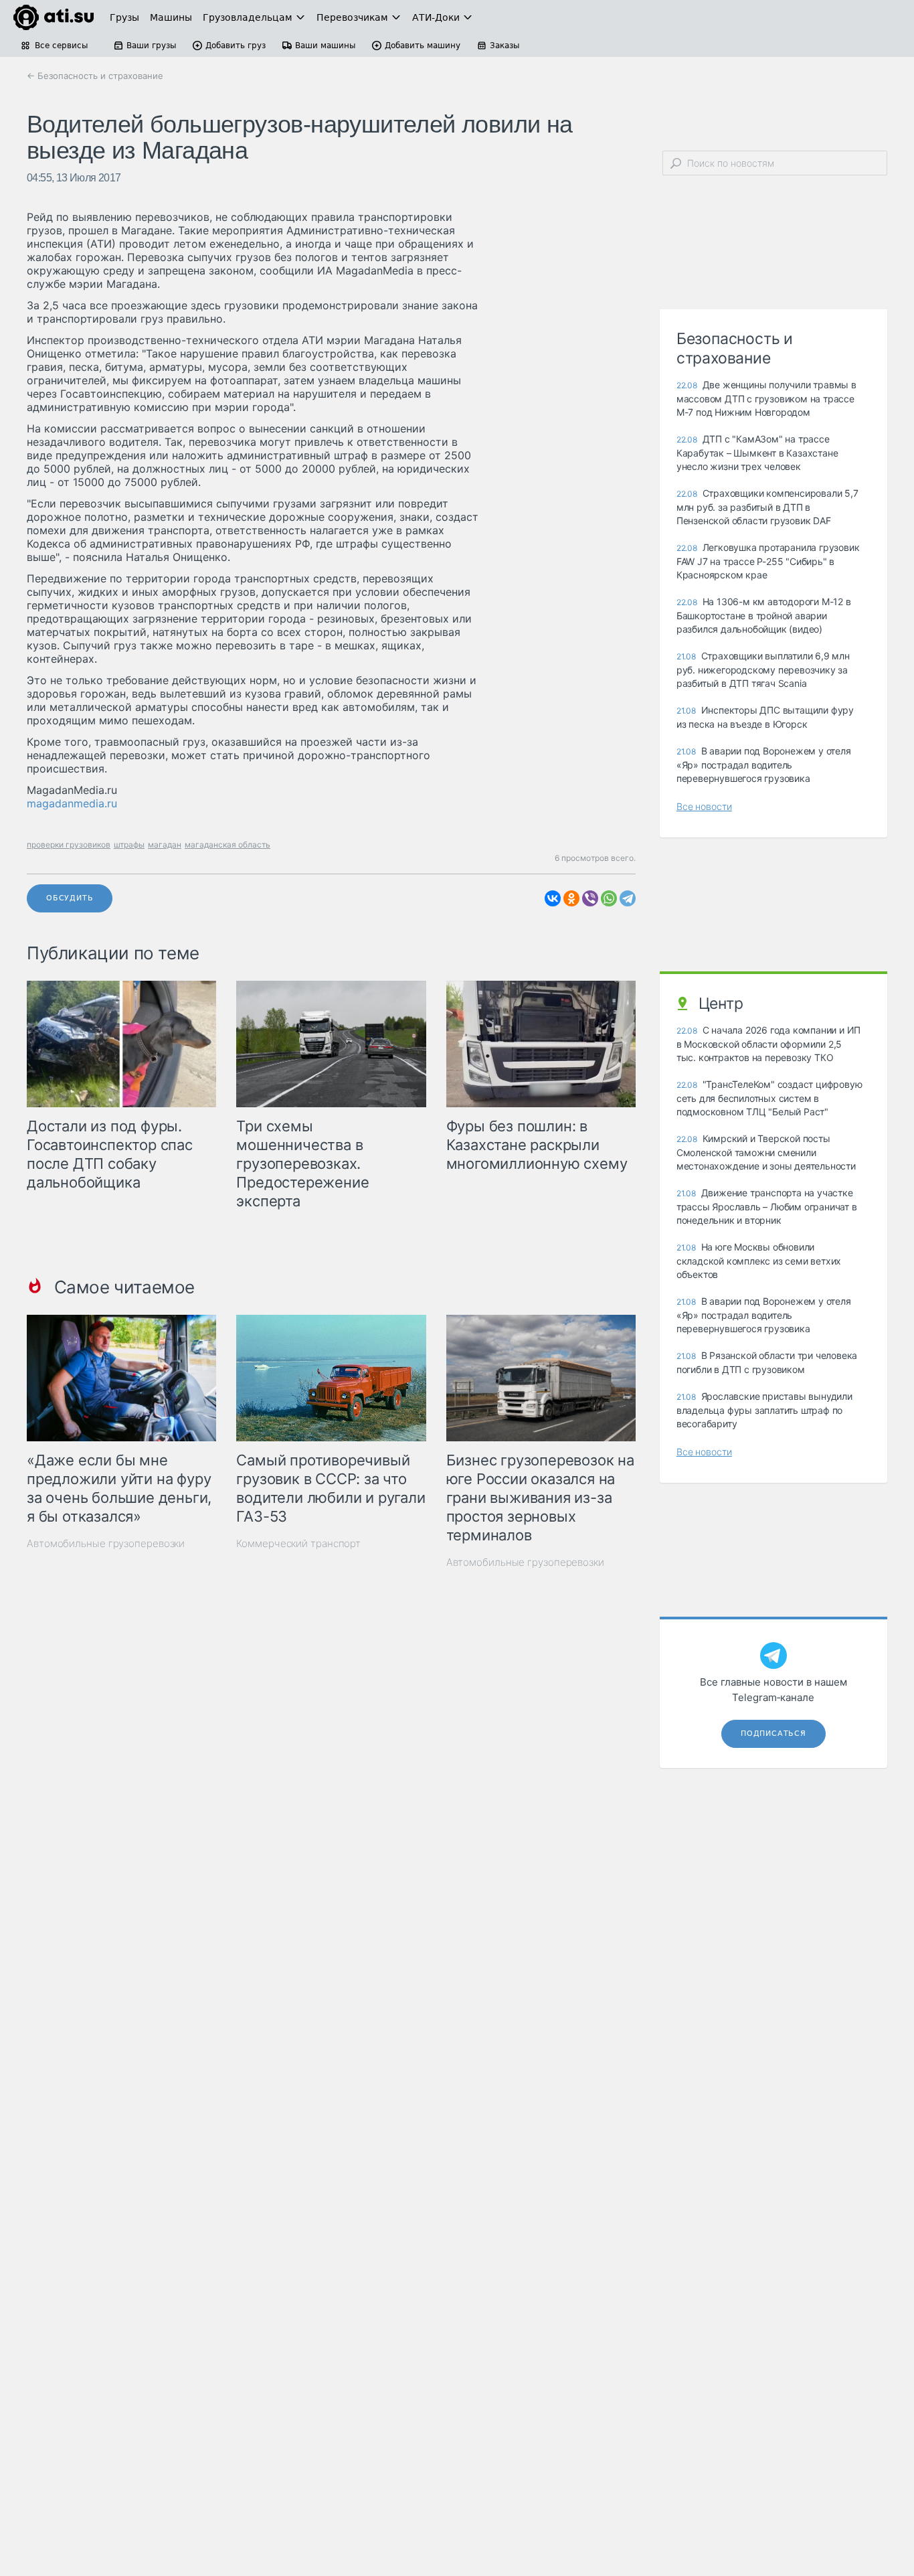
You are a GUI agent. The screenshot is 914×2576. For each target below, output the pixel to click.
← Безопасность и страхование (95, 76)
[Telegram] (628, 898)
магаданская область (227, 844)
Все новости (704, 806)
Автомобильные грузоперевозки (106, 1543)
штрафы (129, 844)
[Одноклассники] (571, 898)
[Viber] (590, 898)
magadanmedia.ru (72, 803)
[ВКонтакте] (553, 898)
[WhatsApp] (609, 898)
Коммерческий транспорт (298, 1543)
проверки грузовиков (69, 844)
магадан (165, 844)
